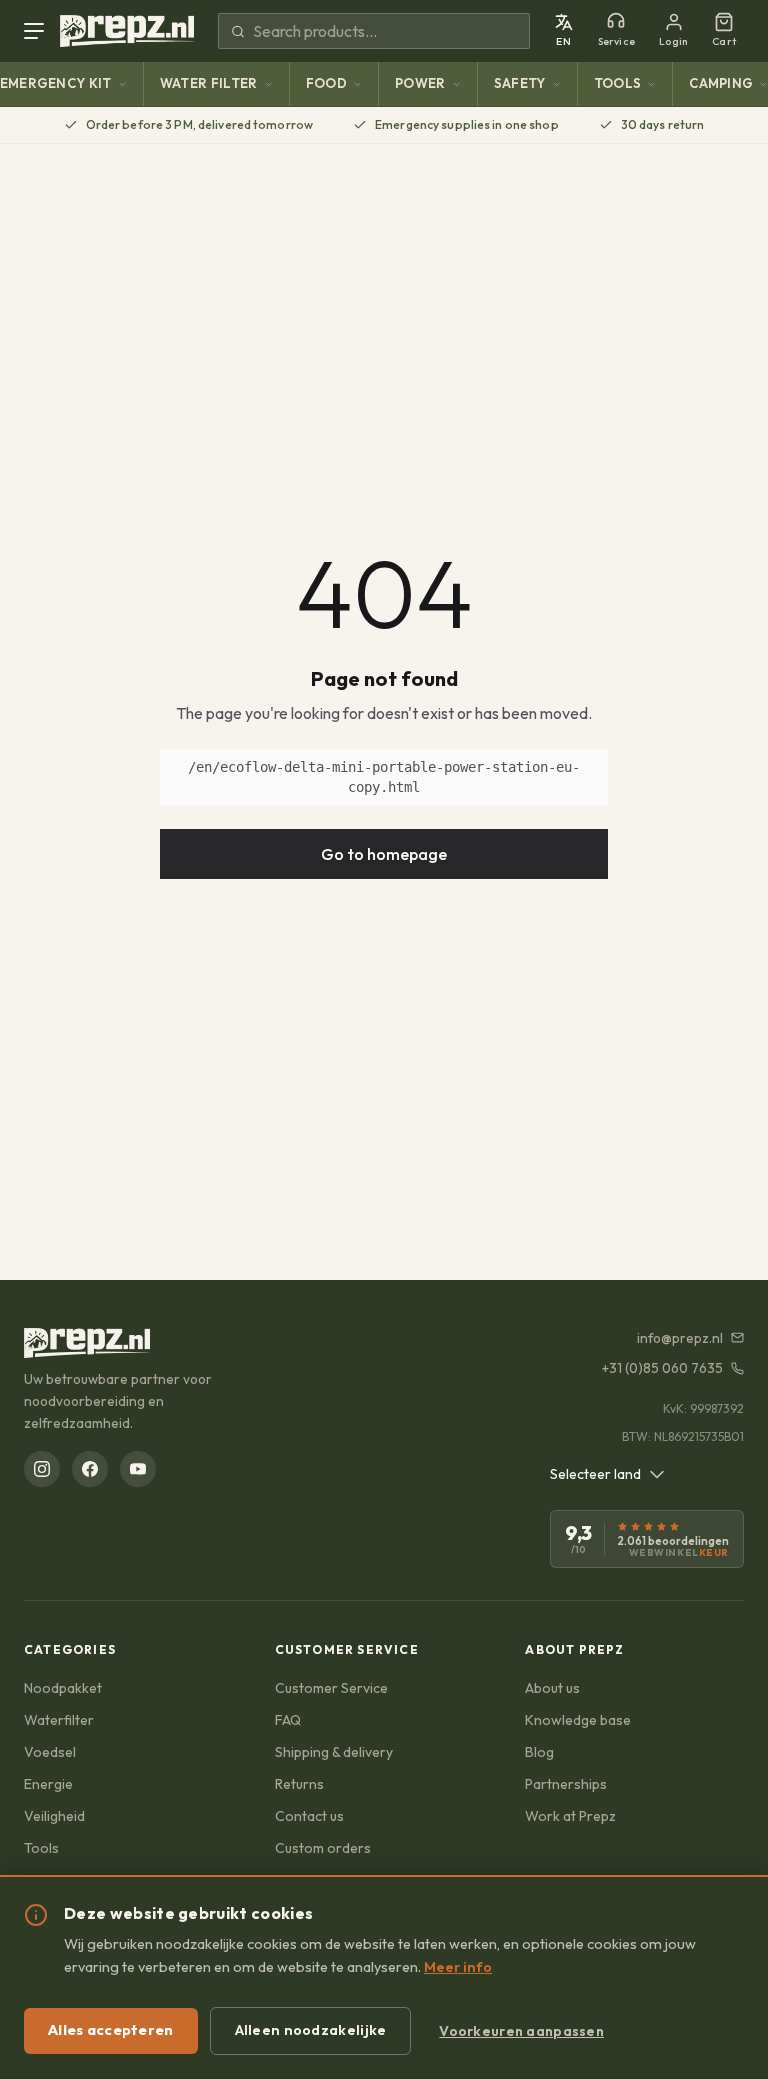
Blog (539, 1752)
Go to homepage (384, 854)
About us (552, 1688)
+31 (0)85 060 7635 (662, 1368)
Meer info (458, 1967)
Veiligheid (54, 1816)
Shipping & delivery (334, 1752)
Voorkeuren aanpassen (521, 2031)
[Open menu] (38, 31)
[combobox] (607, 1474)
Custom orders (323, 1848)
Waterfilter (59, 1720)
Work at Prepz (570, 1816)
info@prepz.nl (680, 1338)
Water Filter (209, 83)
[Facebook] (90, 1469)
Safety (520, 83)
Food (326, 83)
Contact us (309, 1816)
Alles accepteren (111, 2030)
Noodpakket (63, 1688)
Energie (48, 1784)
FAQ (288, 1720)
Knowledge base (578, 1720)
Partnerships (566, 1784)
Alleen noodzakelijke (311, 2030)
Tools (618, 83)
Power (420, 83)
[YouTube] (138, 1469)
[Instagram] (42, 1469)
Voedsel (50, 1752)
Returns (299, 1784)
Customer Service (331, 1688)
